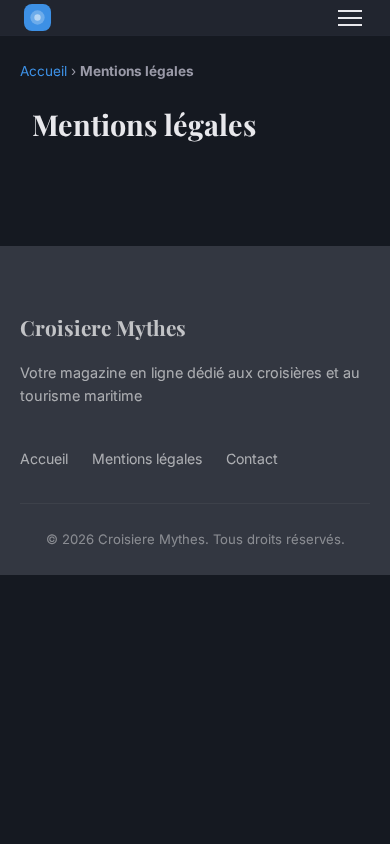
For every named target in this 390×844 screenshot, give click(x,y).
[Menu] (350, 18)
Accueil (43, 71)
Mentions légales (147, 458)
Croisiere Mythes (103, 327)
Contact (252, 458)
